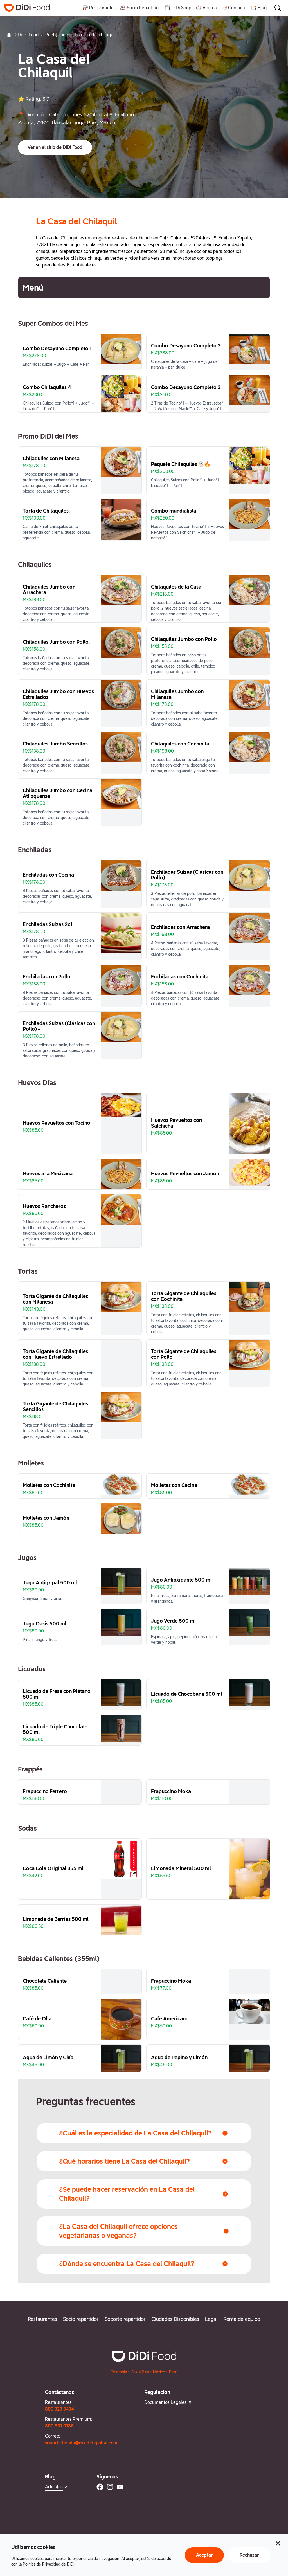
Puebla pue (57, 35)
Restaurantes (42, 2319)
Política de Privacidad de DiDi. (49, 2564)
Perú (173, 2372)
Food (34, 35)
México (159, 2372)
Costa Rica (140, 2372)
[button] (55, 147)
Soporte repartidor (125, 2319)
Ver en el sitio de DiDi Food (55, 147)
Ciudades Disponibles (175, 2319)
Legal (211, 2319)
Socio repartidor (81, 2319)
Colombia (119, 2372)
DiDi (18, 35)
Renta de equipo (242, 2319)
